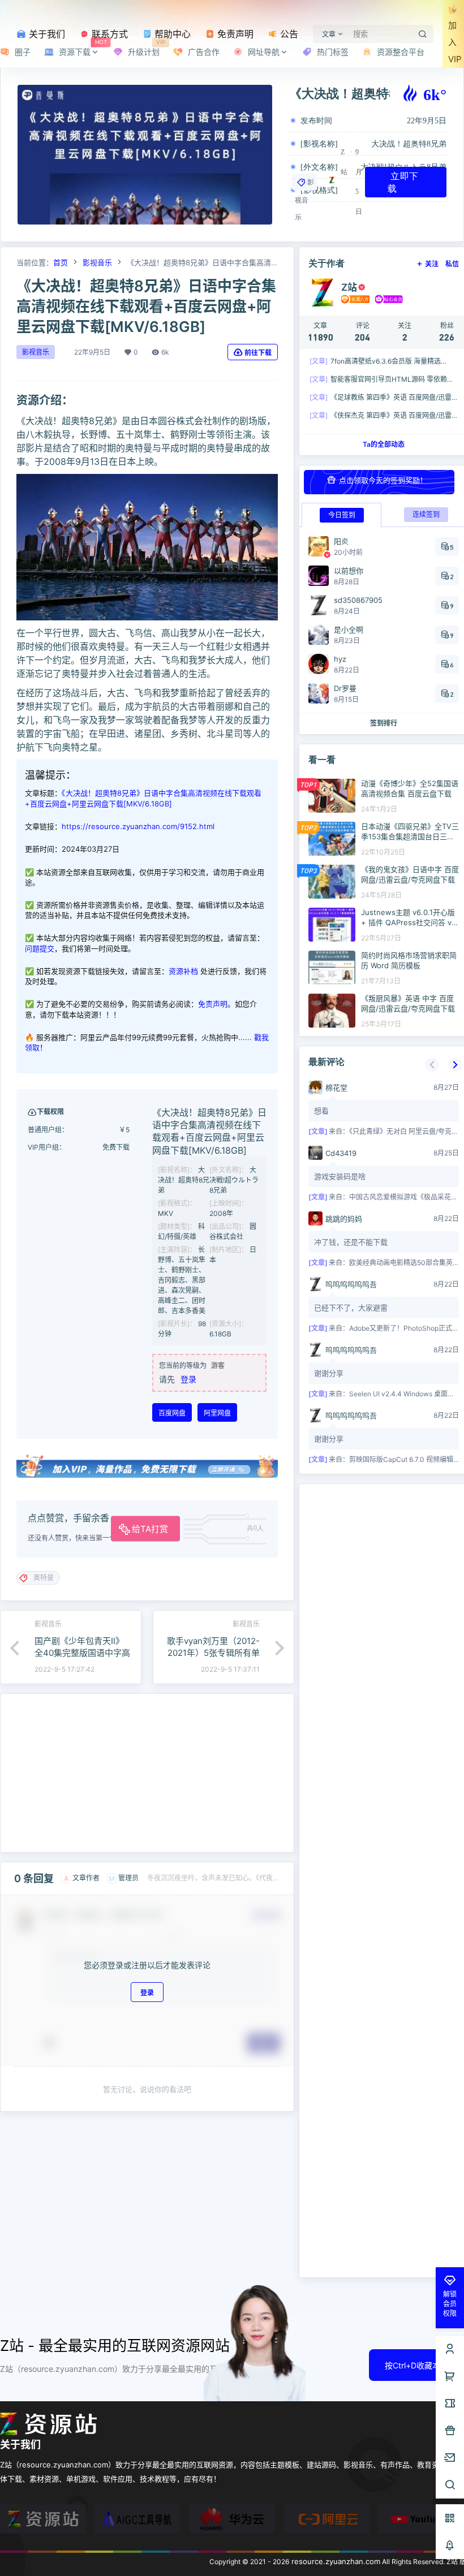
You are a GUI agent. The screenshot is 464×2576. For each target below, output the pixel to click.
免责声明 (234, 34)
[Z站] (43, 2519)
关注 (432, 264)
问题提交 (40, 948)
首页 (61, 262)
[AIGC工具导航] (138, 2519)
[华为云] (232, 2519)
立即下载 (403, 182)
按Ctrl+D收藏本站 (416, 2365)
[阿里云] (326, 2519)
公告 (288, 34)
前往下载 (258, 353)
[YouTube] (421, 2519)
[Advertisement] (147, 1773)
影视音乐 (304, 200)
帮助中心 (171, 34)
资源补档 (183, 971)
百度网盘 (172, 1413)
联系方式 (108, 34)
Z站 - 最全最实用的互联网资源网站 (115, 2346)
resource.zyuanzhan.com (335, 2561)
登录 (188, 1379)
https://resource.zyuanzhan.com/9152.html (138, 826)
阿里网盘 (217, 1413)
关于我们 (46, 34)
